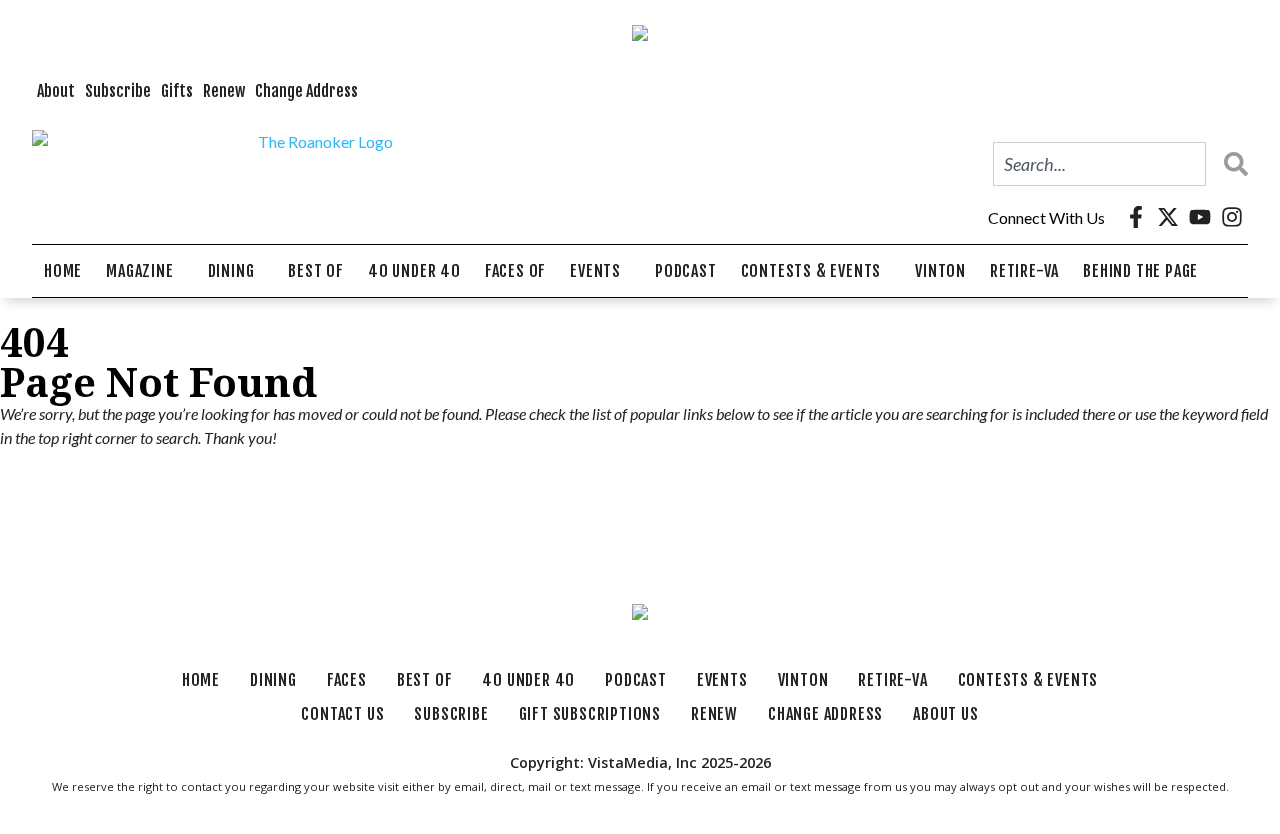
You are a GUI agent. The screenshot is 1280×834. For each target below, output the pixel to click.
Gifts (177, 91)
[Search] (1231, 164)
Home (63, 271)
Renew (224, 91)
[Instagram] (1232, 217)
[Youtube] (1200, 217)
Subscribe (118, 91)
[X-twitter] (1168, 217)
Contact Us (342, 714)
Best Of (316, 271)
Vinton (940, 271)
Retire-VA (1024, 271)
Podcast (686, 271)
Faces (347, 680)
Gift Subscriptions (590, 714)
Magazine (139, 271)
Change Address (306, 91)
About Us (945, 714)
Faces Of (515, 271)
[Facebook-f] (1136, 217)
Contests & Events (811, 271)
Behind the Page (1140, 271)
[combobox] (1099, 164)
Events (595, 271)
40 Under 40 (414, 271)
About (56, 91)
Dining (231, 271)
